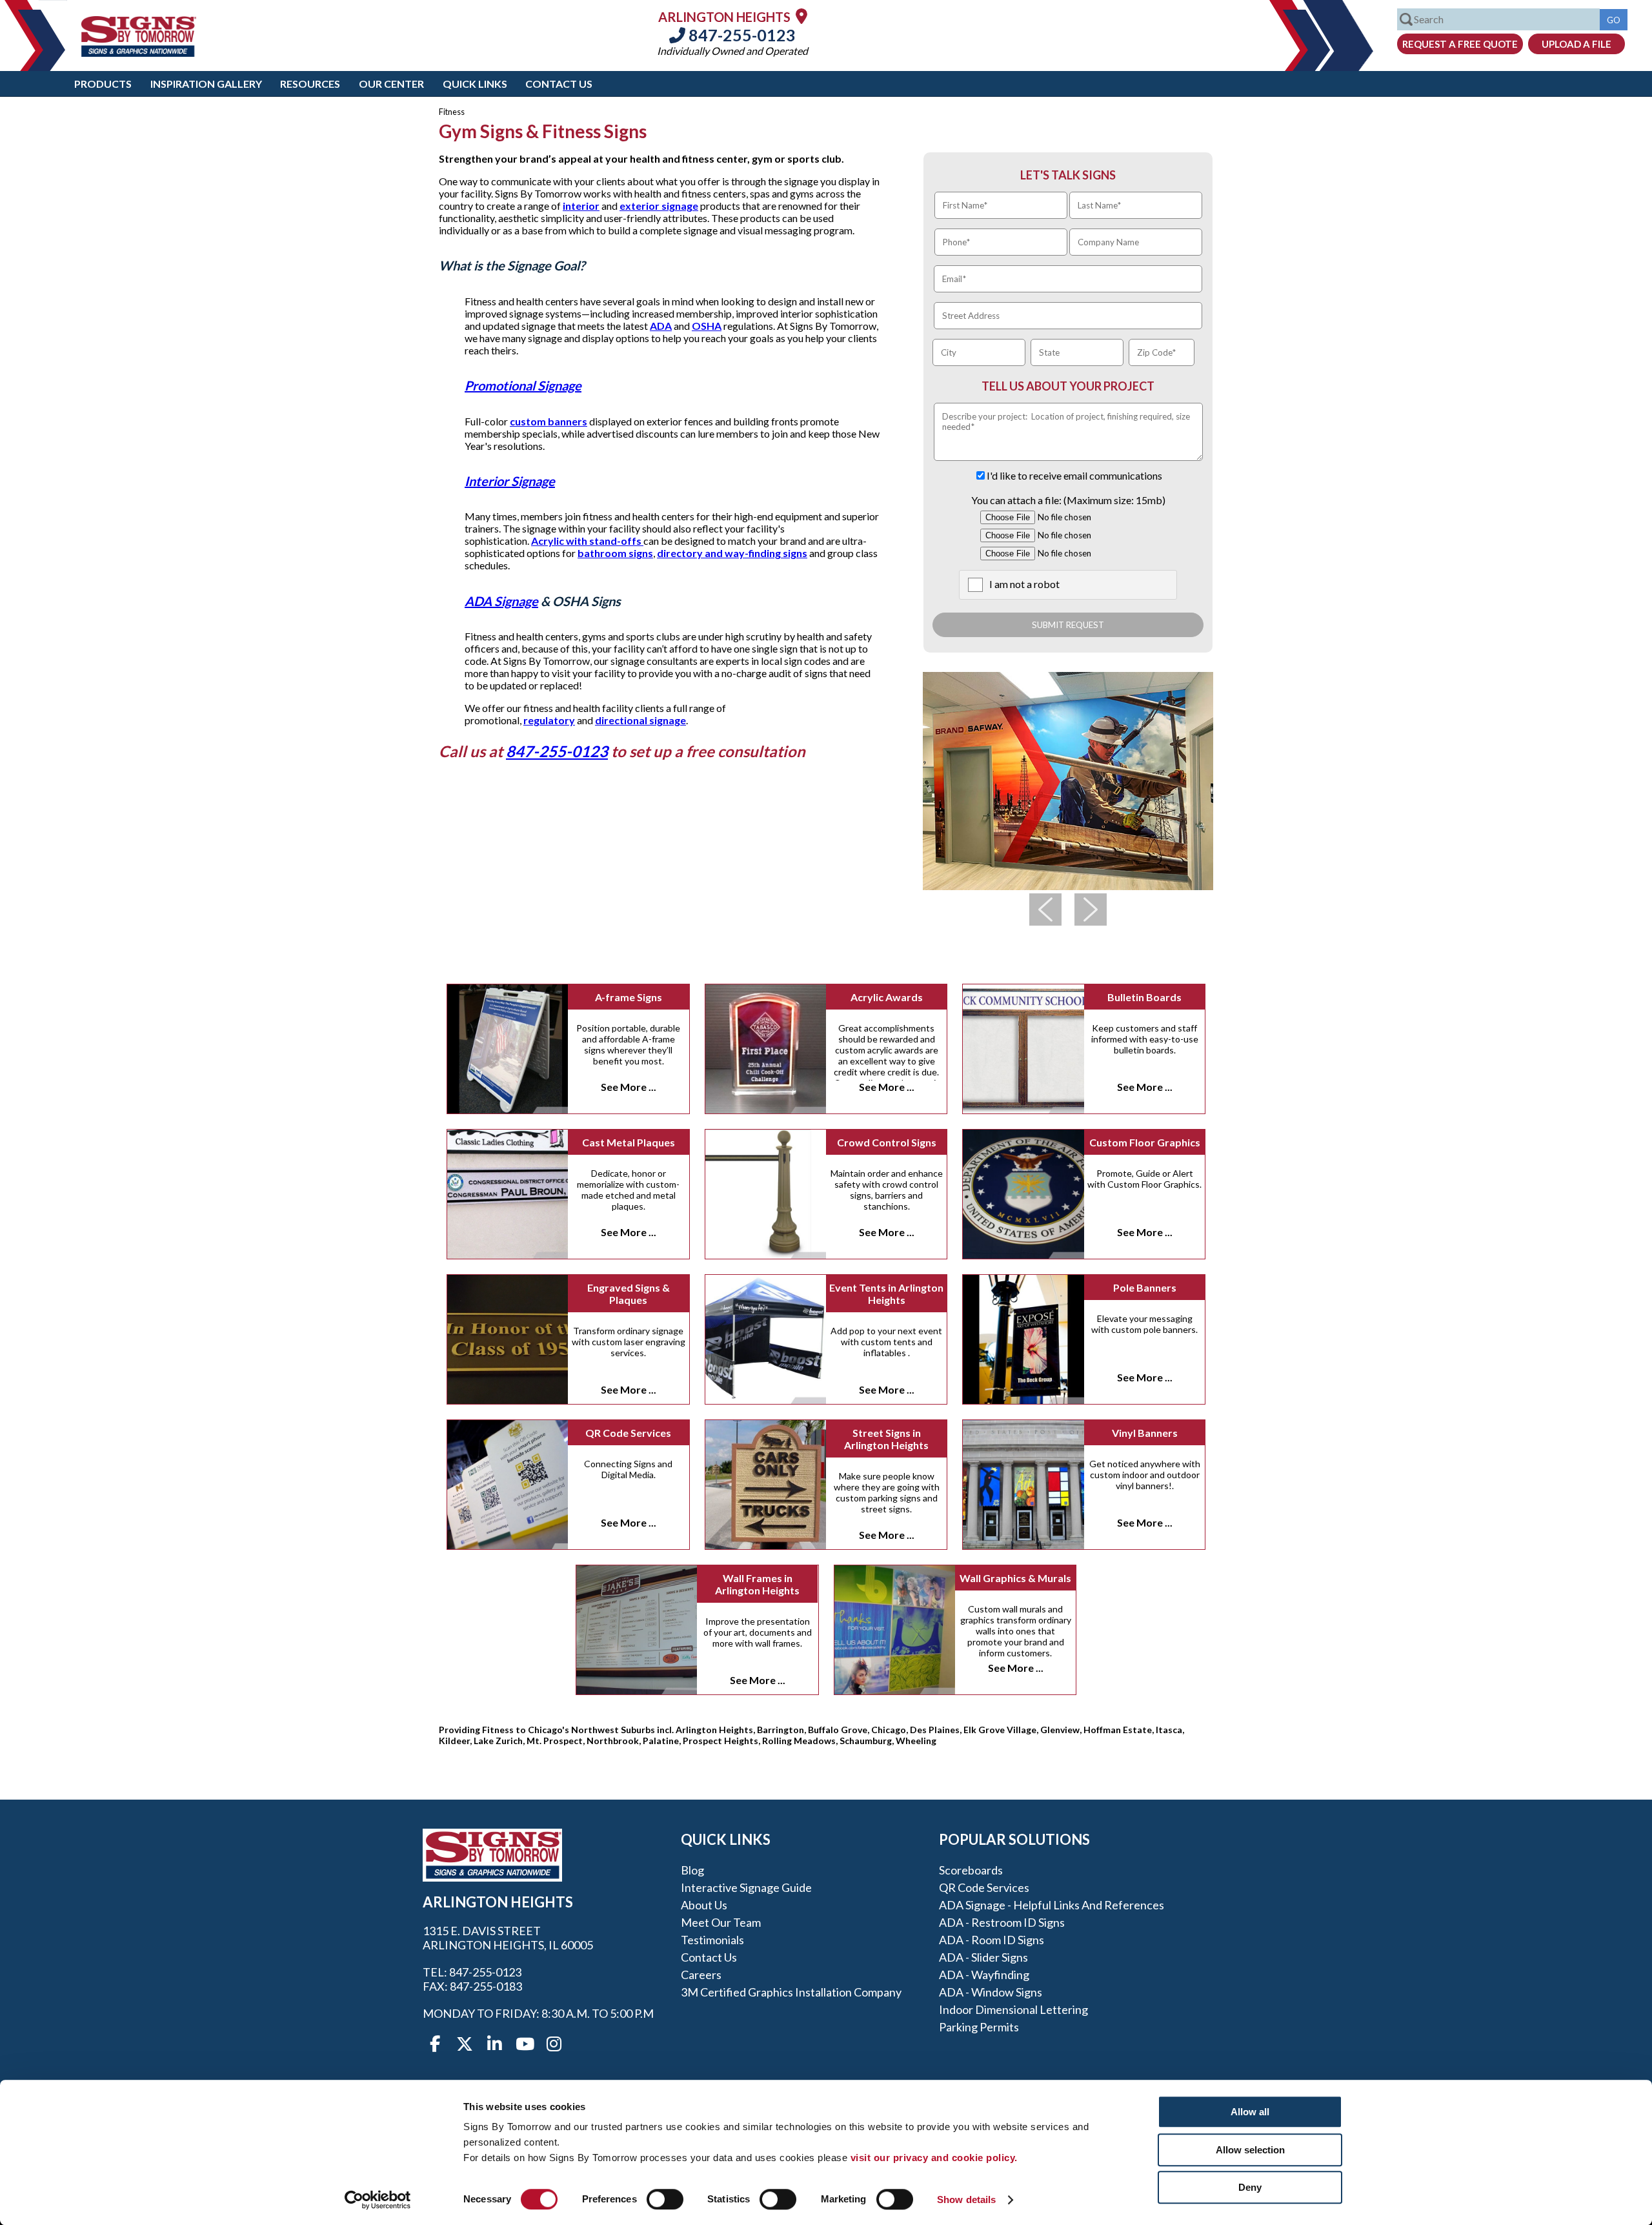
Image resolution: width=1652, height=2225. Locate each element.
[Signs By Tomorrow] (139, 53)
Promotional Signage (523, 385)
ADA (661, 326)
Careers (701, 1975)
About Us (704, 1905)
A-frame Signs (629, 997)
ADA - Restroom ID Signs (1002, 1922)
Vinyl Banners (1145, 1433)
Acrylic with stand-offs (587, 541)
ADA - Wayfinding (984, 1975)
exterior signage (659, 206)
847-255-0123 (740, 35)
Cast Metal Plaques (629, 1142)
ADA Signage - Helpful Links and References (1052, 1905)
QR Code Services (628, 1433)
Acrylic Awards (887, 997)
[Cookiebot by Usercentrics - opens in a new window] (378, 2200)
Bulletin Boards (1144, 997)
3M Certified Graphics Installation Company (791, 1992)
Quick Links (475, 84)
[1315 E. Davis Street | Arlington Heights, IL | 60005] (801, 16)
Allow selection (1250, 2150)
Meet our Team (721, 1922)
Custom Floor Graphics (1145, 1142)
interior (581, 206)
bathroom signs (615, 553)
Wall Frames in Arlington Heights (757, 1584)
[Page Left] (1045, 909)
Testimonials (712, 1940)
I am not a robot (1024, 584)
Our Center (391, 84)
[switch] (665, 2199)
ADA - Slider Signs (983, 1957)
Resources (310, 84)
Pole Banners (1145, 1287)
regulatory (549, 720)
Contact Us (559, 84)
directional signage (640, 720)
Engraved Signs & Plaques (629, 1294)
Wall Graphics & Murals (1015, 1578)
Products (103, 84)
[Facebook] (435, 2044)
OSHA (707, 326)
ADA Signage (501, 601)
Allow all (1250, 2112)
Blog (692, 1870)
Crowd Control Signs (887, 1142)
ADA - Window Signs (991, 1992)
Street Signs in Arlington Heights (886, 1439)
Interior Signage (510, 481)
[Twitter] (465, 2044)
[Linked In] (494, 2044)
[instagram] (554, 2044)
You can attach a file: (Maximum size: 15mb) (1068, 500)
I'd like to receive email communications (1074, 475)
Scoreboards (971, 1870)
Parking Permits (979, 2027)
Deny (1250, 2187)
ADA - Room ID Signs (992, 1940)
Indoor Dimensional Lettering (1013, 2009)
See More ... (629, 1087)
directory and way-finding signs (732, 553)
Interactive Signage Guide (746, 1887)
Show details (966, 2200)
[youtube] (524, 2044)
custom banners (549, 421)
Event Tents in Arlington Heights (886, 1294)
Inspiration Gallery (206, 84)
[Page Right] (1091, 909)
